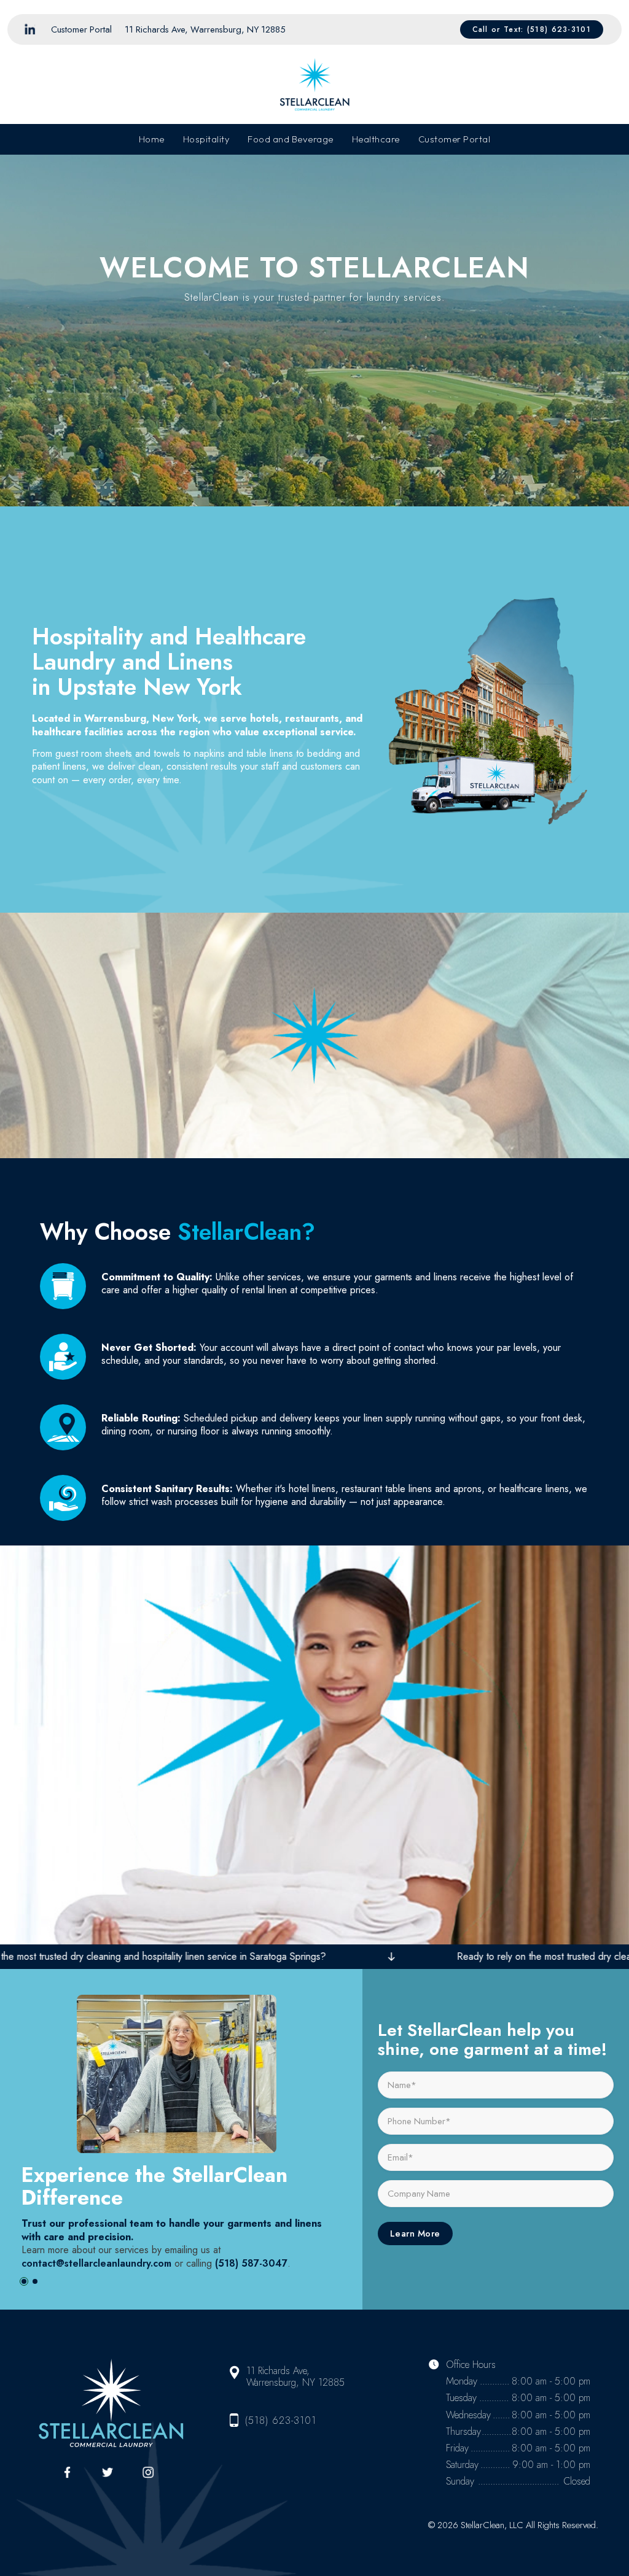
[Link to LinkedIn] (29, 29)
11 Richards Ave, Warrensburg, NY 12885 (205, 29)
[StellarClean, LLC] (314, 85)
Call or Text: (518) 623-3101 (532, 29)
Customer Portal (81, 29)
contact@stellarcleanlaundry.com (96, 2263)
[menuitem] (82, 29)
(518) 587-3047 (251, 2263)
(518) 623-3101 (281, 2420)
